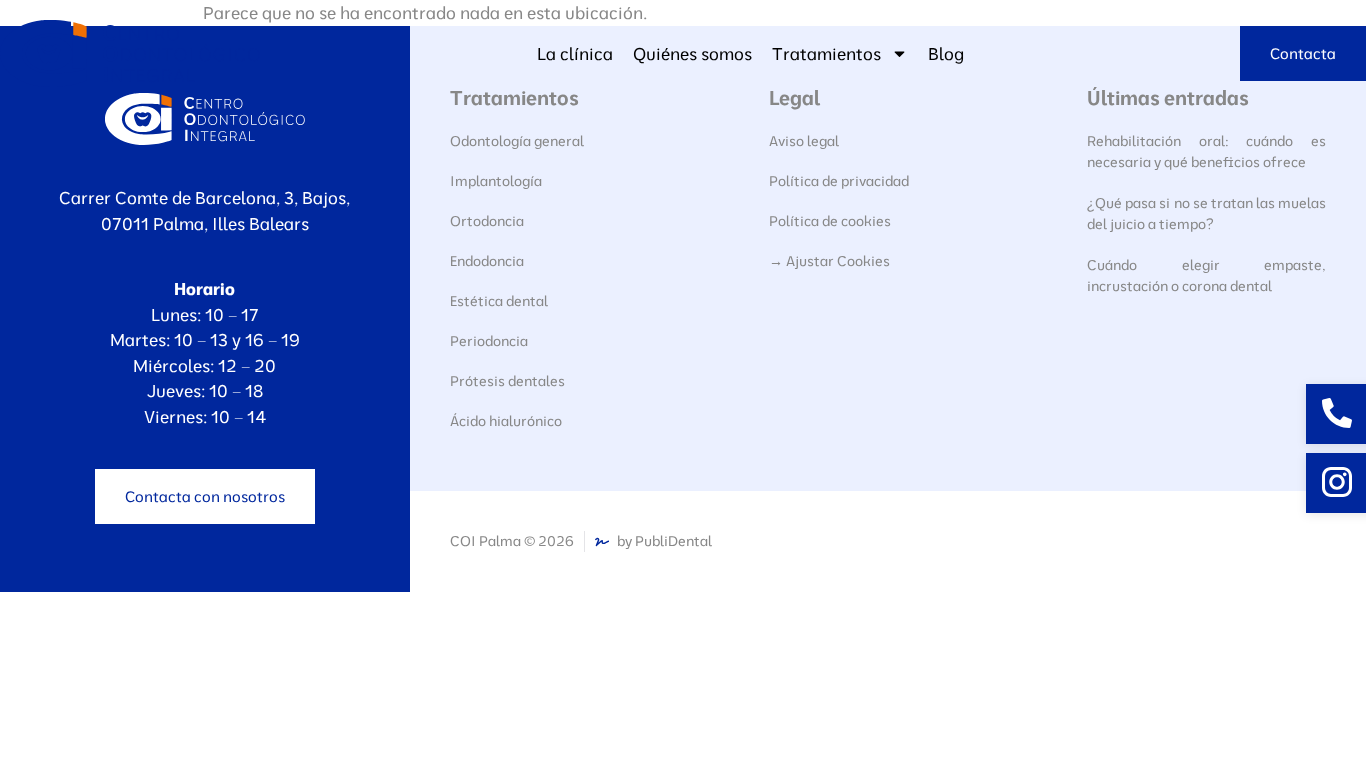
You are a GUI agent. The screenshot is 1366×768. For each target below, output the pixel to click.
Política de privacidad (839, 181)
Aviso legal (804, 141)
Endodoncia (487, 261)
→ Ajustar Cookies (829, 261)
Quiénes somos (692, 53)
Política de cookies (830, 221)
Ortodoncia (487, 221)
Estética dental (499, 301)
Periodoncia (489, 341)
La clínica (575, 53)
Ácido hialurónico (506, 421)
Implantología (496, 181)
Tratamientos (826, 53)
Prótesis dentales (507, 381)
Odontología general (517, 141)
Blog (946, 53)
